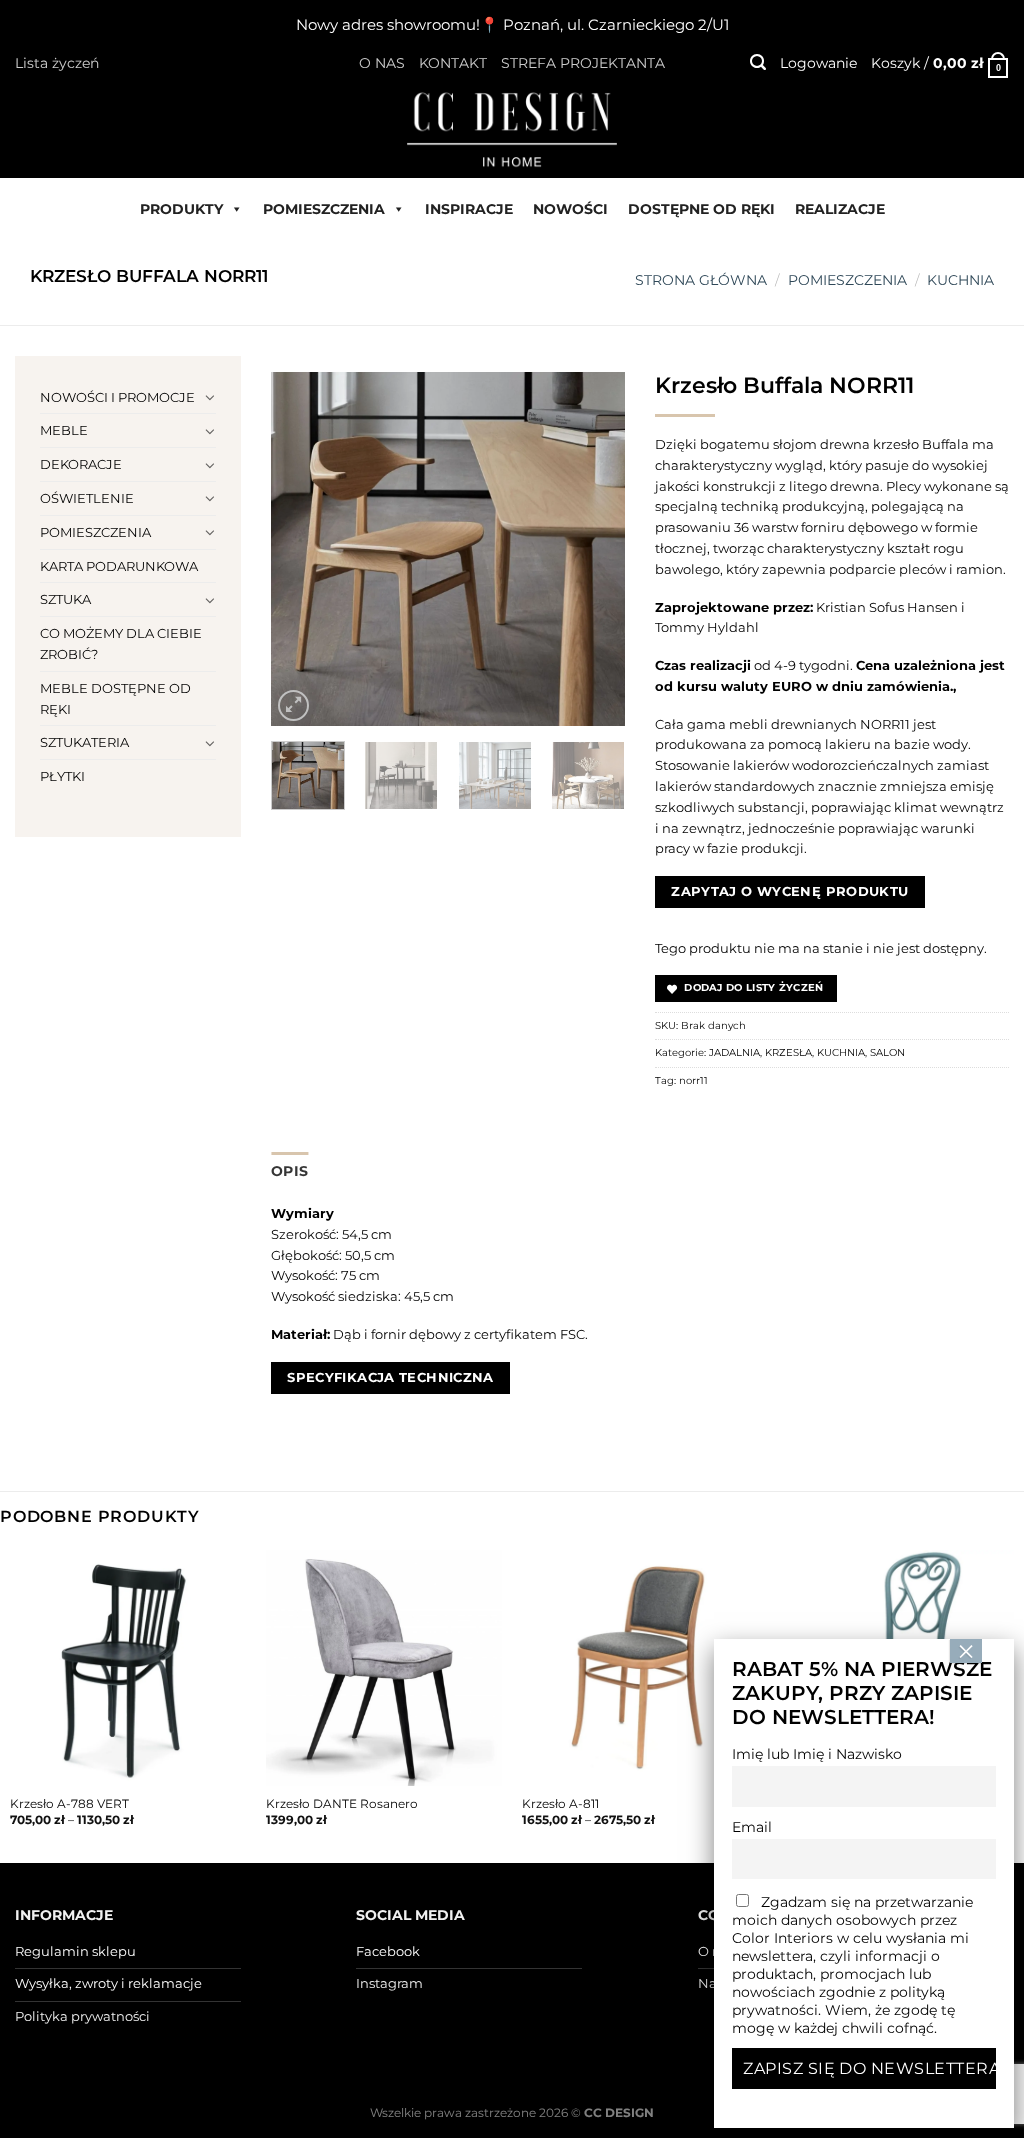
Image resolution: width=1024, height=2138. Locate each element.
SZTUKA (65, 599)
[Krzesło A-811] (640, 1668)
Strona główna (701, 280)
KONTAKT (453, 63)
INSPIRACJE (469, 209)
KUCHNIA (960, 280)
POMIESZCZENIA (324, 209)
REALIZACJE (840, 209)
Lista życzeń (57, 63)
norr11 (693, 1080)
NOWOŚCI (570, 209)
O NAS (382, 63)
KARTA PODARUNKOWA (119, 566)
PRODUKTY (181, 209)
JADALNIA (734, 1052)
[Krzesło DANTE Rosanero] (384, 1668)
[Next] (593, 549)
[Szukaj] (758, 62)
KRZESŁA (788, 1052)
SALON (887, 1052)
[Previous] (303, 549)
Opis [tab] (289, 1171)
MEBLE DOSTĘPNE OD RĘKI (115, 698)
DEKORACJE (81, 464)
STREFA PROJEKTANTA (583, 63)
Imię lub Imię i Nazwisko (817, 1754)
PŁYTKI (62, 776)
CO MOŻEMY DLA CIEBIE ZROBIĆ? (121, 643)
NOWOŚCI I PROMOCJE (117, 397)
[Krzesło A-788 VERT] (128, 1668)
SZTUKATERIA (84, 742)
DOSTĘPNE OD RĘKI (701, 209)
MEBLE (64, 430)
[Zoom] (294, 706)
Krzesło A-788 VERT (69, 1804)
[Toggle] (209, 397)
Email (752, 1827)
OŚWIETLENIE (87, 498)
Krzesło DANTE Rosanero (342, 1804)
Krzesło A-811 (560, 1804)
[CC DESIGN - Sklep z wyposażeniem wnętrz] (512, 128)
